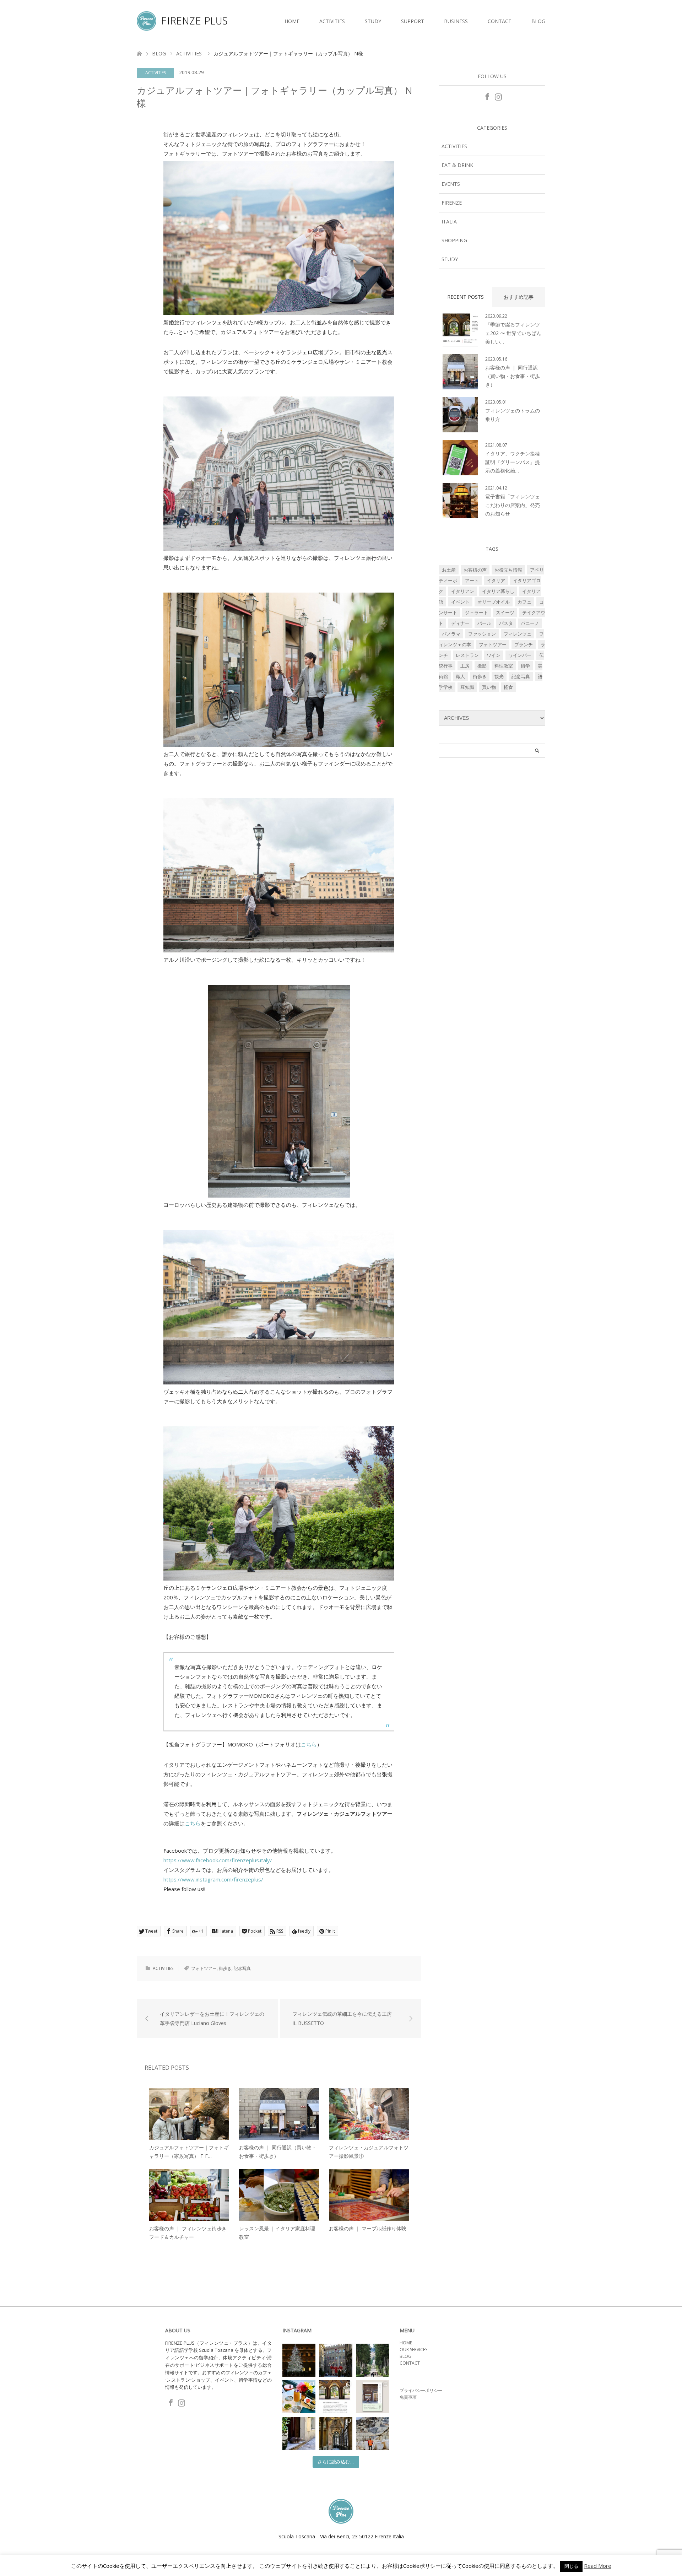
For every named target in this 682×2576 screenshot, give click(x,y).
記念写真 (242, 1968)
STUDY (373, 21)
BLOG (538, 21)
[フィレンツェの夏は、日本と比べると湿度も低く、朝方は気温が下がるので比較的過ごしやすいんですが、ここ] (299, 2433)
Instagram (498, 96)
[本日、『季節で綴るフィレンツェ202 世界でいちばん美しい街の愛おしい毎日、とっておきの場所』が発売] (335, 2397)
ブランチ (524, 644)
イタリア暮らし (498, 591)
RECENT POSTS (466, 297)
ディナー (460, 623)
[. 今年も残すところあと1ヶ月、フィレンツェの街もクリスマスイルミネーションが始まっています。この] (335, 2360)
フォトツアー (204, 1968)
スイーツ (505, 612)
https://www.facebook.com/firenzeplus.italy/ (218, 1860)
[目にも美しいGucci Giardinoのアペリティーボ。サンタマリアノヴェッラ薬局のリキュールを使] (299, 2397)
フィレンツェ (518, 634)
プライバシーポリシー (421, 2390)
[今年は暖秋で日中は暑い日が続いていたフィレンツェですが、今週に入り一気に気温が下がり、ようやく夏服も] (372, 2360)
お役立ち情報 (508, 570)
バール (484, 623)
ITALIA (449, 222)
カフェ (524, 602)
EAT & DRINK (457, 165)
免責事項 (408, 2397)
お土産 (449, 570)
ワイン (494, 655)
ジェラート (477, 612)
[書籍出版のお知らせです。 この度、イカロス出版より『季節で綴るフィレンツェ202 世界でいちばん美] (372, 2397)
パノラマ (451, 634)
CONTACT (500, 21)
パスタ (506, 623)
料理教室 (504, 666)
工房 (465, 666)
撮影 (482, 666)
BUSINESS (456, 21)
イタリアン (463, 591)
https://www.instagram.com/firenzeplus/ (213, 1879)
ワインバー (520, 655)
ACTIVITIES (332, 21)
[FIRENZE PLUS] (227, 21)
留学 (525, 666)
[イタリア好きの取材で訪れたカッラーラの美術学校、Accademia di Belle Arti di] (335, 2433)
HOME (292, 21)
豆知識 (467, 687)
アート (472, 580)
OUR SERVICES (413, 2350)
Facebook (487, 96)
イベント (460, 602)
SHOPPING (454, 240)
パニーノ (530, 623)
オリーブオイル (494, 602)
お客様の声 (475, 570)
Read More (598, 2566)
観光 (499, 676)
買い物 (489, 687)
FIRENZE (452, 203)
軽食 (508, 687)
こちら (309, 1744)
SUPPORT (413, 21)
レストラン (467, 655)
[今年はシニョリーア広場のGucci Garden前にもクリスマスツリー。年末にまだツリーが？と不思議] (299, 2360)
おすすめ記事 (519, 297)
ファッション (482, 634)
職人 (460, 676)
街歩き (225, 1968)
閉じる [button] (571, 2566)
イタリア (496, 580)
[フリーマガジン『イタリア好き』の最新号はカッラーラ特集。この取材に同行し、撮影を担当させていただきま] (372, 2433)
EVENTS (451, 184)
